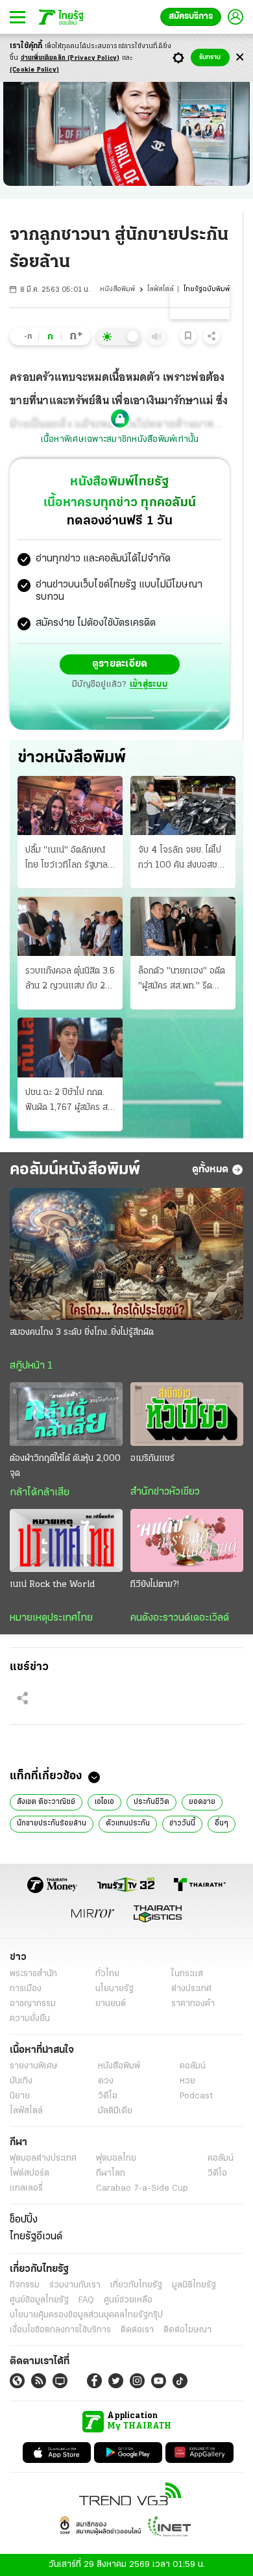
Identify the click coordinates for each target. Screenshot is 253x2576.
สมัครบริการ (191, 17)
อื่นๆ (222, 1823)
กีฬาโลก (111, 2173)
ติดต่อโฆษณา (187, 2330)
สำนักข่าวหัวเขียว (165, 1492)
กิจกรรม (25, 2285)
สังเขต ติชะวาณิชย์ (46, 1802)
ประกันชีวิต (151, 1802)
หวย (187, 2081)
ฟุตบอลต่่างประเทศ (43, 2158)
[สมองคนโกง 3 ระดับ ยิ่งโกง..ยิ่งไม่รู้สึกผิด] (126, 1254)
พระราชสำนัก (33, 1974)
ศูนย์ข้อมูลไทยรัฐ (39, 2300)
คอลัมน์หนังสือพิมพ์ (75, 1170)
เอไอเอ (104, 1802)
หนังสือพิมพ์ (117, 290)
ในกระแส (187, 1974)
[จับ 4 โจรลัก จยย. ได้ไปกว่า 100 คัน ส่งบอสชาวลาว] (183, 805)
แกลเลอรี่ (26, 2188)
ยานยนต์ (111, 2004)
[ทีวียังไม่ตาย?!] (187, 1541)
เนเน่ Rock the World (52, 1585)
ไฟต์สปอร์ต (30, 2173)
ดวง (106, 2081)
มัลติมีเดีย (115, 2111)
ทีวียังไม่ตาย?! (155, 1585)
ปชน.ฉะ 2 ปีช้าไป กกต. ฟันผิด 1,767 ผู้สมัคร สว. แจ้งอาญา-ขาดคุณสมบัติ (70, 1101)
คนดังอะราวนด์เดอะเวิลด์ (180, 1618)
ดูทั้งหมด (210, 1170)
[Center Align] (240, 58)
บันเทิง (21, 2081)
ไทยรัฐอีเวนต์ (36, 2237)
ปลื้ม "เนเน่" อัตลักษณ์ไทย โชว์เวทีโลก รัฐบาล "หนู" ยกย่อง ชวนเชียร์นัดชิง (66, 859)
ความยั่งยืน (30, 2019)
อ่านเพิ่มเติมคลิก (70, 58)
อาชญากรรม (33, 2004)
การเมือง (26, 1989)
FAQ (86, 2300)
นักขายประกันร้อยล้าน (52, 1823)
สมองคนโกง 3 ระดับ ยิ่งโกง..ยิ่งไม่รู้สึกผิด (82, 1333)
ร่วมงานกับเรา (75, 2285)
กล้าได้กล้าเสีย (40, 1493)
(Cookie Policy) (34, 70)
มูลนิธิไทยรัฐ (194, 2285)
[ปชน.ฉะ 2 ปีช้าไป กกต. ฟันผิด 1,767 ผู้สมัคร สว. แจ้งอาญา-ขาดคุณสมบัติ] (70, 1047)
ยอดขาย (202, 1802)
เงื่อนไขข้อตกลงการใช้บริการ (60, 2330)
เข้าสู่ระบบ (149, 685)
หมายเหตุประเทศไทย (51, 1618)
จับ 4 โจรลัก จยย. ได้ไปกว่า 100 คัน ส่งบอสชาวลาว (182, 859)
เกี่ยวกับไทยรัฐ (136, 2285)
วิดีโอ (108, 2096)
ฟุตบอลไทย (116, 2158)
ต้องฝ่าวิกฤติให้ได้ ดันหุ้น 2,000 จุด (65, 1466)
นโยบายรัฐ (114, 1989)
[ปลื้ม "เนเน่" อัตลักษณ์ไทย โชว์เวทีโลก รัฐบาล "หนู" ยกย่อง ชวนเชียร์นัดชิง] (70, 805)
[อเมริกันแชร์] (187, 1414)
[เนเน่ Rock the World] (66, 1541)
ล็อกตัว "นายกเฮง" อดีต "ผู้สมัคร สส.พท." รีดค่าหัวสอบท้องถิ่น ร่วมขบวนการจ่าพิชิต (182, 980)
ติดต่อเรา (137, 2330)
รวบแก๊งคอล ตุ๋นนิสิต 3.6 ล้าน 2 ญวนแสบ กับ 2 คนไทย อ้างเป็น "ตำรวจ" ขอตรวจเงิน (70, 980)
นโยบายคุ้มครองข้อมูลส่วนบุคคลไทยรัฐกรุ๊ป (86, 2315)
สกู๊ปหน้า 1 (31, 1366)
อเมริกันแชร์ (152, 1459)
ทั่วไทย (107, 1974)
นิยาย (20, 2096)
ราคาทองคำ (193, 2004)
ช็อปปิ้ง (24, 2220)
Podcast (196, 2096)
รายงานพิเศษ (34, 2066)
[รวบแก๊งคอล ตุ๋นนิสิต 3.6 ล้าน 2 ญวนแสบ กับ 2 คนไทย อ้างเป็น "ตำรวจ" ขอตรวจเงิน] (70, 926)
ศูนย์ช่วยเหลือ (128, 2300)
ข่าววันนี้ (182, 1823)
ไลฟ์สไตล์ (161, 290)
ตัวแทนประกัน (128, 1823)
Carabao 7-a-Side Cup (142, 2188)
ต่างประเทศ (191, 1989)
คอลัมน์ (193, 2066)
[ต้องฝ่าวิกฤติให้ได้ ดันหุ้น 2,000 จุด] (66, 1414)
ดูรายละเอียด (120, 664)
